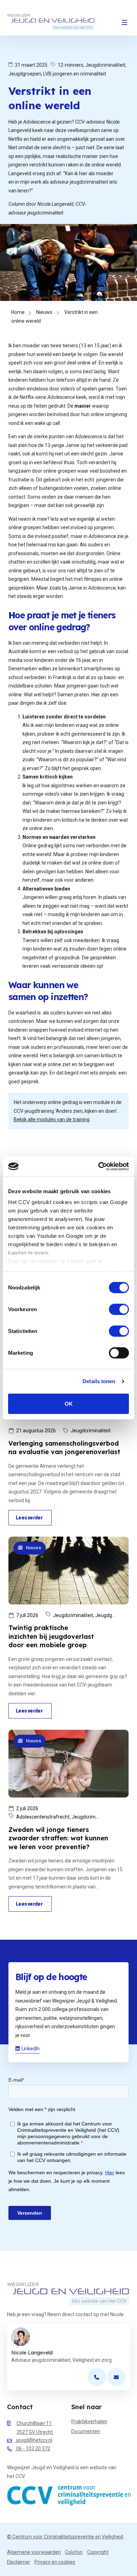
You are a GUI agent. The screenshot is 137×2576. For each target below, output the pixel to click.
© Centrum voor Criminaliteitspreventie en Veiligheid (65, 2536)
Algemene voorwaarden (34, 2552)
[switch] (119, 1309)
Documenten (86, 2431)
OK (69, 1403)
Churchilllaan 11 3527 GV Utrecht (35, 2428)
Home (18, 312)
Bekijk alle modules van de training (52, 1119)
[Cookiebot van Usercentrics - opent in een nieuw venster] (99, 1167)
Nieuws (44, 312)
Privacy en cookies (55, 2562)
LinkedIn (31, 2049)
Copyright (98, 2552)
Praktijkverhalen (89, 2421)
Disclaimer (19, 2562)
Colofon (74, 2552)
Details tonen (99, 1381)
